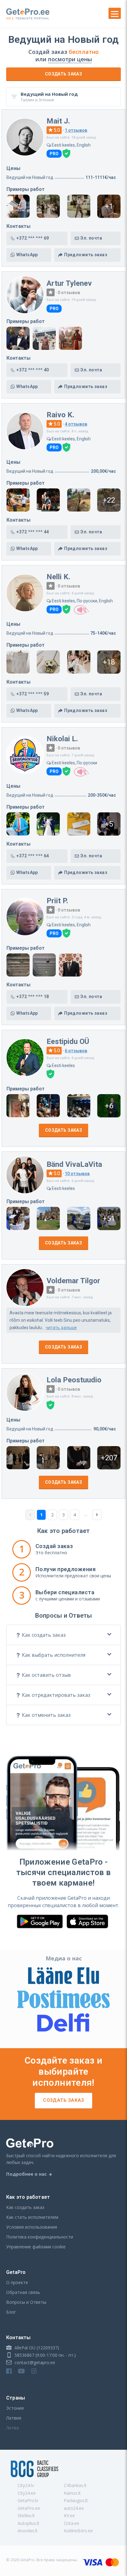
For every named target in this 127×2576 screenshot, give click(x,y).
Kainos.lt (72, 2493)
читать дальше (61, 1328)
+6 (109, 1106)
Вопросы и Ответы (26, 2302)
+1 (109, 206)
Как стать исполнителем (32, 2217)
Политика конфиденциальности (40, 2237)
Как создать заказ (25, 2207)
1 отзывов (76, 130)
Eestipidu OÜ (68, 1041)
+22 (109, 500)
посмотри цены (70, 59)
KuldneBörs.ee (78, 2531)
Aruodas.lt (28, 2531)
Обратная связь (23, 2292)
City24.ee (27, 2493)
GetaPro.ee (29, 2508)
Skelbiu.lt (26, 2515)
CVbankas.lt (75, 2485)
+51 (109, 1219)
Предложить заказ (86, 255)
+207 (109, 1458)
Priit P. (57, 901)
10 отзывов (77, 1174)
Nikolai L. (62, 739)
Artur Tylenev (69, 283)
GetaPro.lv (28, 2500)
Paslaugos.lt (76, 2500)
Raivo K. (60, 415)
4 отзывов (76, 424)
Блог (11, 2312)
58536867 (24, 2355)
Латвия (14, 2418)
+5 (109, 824)
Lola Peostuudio (74, 1380)
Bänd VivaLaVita (74, 1164)
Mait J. (58, 121)
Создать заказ (63, 74)
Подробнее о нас (27, 2174)
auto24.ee (74, 2508)
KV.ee (69, 2515)
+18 (109, 662)
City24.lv (26, 2485)
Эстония (15, 2408)
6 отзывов (76, 1051)
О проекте (17, 2282)
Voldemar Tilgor (73, 1281)
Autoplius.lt (29, 2523)
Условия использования (32, 2227)
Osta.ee (72, 2523)
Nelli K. (58, 577)
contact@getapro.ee (34, 2362)
